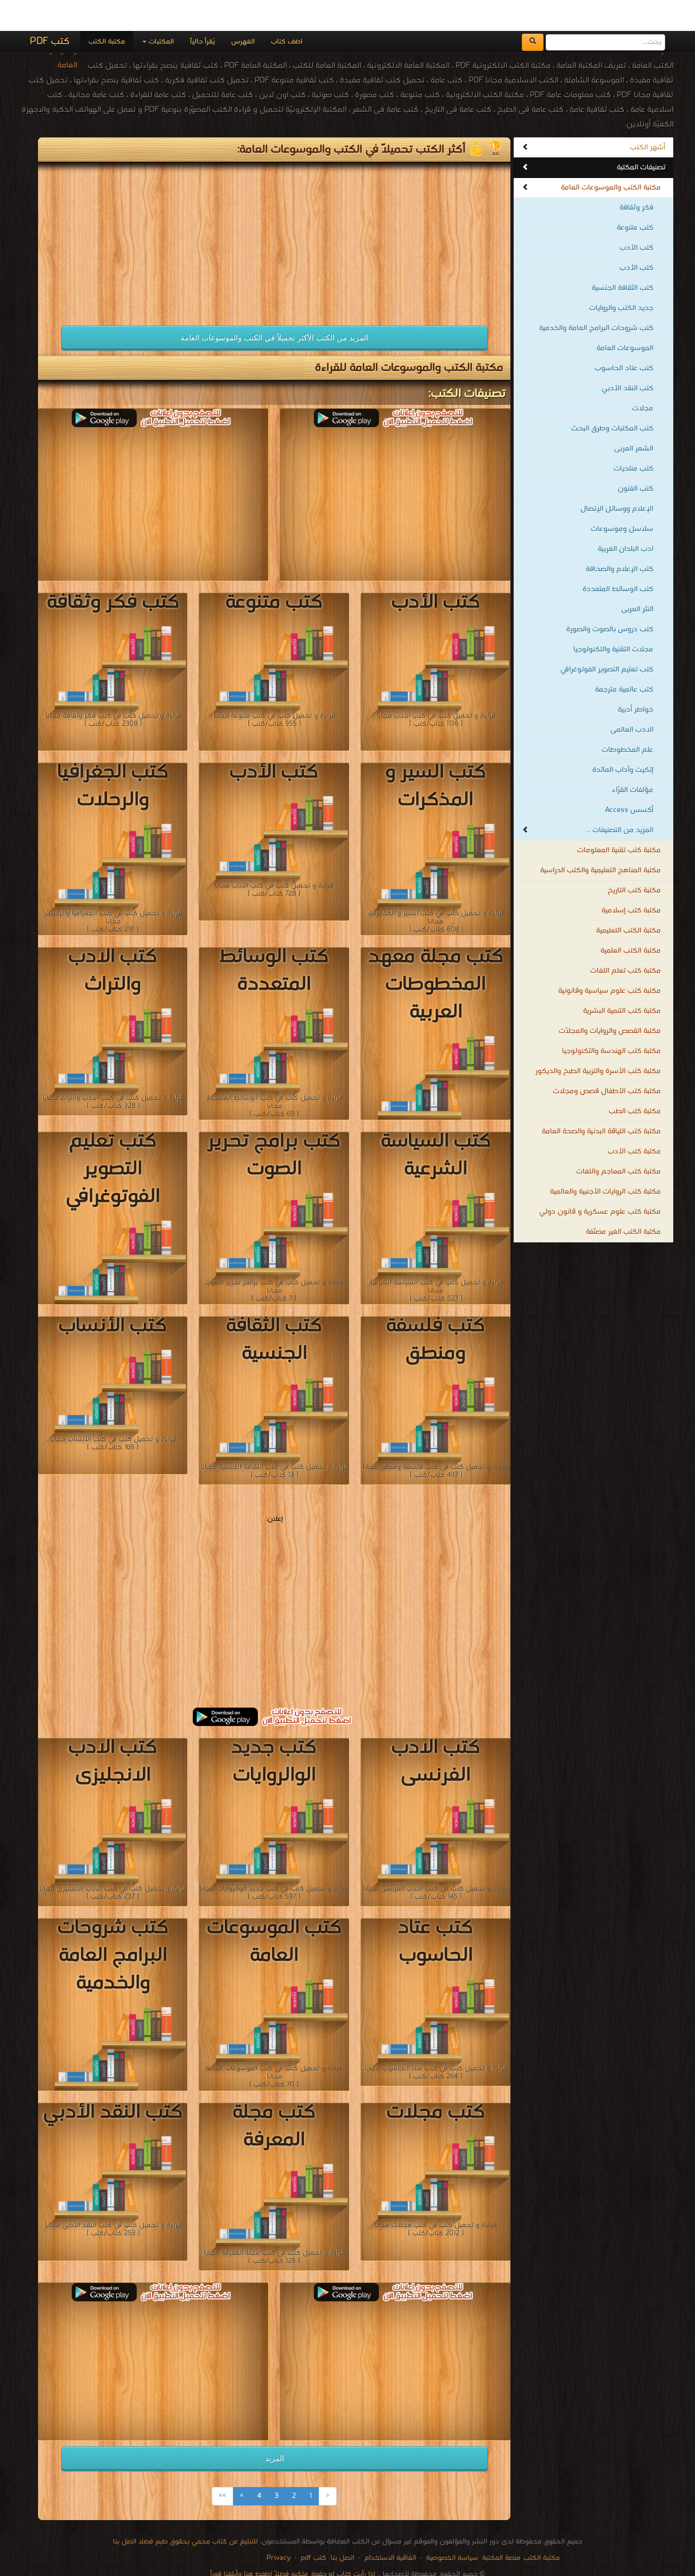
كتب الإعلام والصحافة (620, 538)
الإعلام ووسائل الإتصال (617, 478)
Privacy (279, 2527)
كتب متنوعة (635, 197)
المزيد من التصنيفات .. (620, 799)
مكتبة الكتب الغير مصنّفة (623, 1201)
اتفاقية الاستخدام (389, 2527)
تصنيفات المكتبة (641, 137)
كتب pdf (314, 2527)
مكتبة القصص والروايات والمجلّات (610, 1000)
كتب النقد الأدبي (627, 357)
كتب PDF (50, 11)
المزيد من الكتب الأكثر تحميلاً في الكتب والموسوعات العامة (274, 307)
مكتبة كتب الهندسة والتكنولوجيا (611, 1020)
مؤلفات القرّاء (633, 759)
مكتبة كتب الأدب (634, 1121)
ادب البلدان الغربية (625, 518)
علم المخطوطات (627, 719)
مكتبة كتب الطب (635, 1080)
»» (223, 2465)
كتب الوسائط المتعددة (618, 558)
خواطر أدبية (636, 679)
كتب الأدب (636, 217)
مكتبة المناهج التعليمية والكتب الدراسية (601, 839)
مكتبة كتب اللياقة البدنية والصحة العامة (601, 1100)
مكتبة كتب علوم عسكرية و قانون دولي (600, 1181)
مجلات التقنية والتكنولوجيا (613, 618)
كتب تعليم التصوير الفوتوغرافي (607, 639)
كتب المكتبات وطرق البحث (612, 398)
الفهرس (243, 11)
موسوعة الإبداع (338, 2554)
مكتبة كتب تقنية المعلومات (619, 819)
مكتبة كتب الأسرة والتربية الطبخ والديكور (598, 1040)
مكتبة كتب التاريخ (634, 859)
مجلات (643, 377)
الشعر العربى (634, 418)
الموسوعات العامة (625, 317)
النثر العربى (637, 578)
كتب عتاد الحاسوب (624, 337)
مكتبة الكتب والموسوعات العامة (611, 157)
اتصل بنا (341, 2527)
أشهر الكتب (647, 116)
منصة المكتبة (501, 2527)
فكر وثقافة (636, 177)
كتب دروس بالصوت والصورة (610, 598)
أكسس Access (629, 779)
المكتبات (160, 11)
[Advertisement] (153, 207)
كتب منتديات (633, 438)
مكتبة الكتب (107, 11)
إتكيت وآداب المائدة (623, 739)
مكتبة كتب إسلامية (631, 880)
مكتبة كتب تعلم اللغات (625, 940)
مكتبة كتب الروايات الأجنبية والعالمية (605, 1161)
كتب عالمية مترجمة (624, 659)
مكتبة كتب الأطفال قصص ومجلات (607, 1060)
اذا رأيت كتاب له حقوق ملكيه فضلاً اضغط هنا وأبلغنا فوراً (293, 2543)
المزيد (274, 2427)
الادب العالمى (632, 699)
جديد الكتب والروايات (621, 277)
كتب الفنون (636, 458)
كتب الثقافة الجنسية (623, 257)
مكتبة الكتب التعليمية (628, 900)
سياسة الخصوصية (452, 2527)
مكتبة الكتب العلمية (631, 920)
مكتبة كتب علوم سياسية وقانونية (609, 960)
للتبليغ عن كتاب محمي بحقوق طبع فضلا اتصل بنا (185, 2511)
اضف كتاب (287, 11)
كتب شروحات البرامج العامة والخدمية (596, 297)
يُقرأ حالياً (203, 11)
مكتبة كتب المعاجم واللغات (618, 1141)
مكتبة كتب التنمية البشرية (622, 980)
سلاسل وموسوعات (622, 498)
